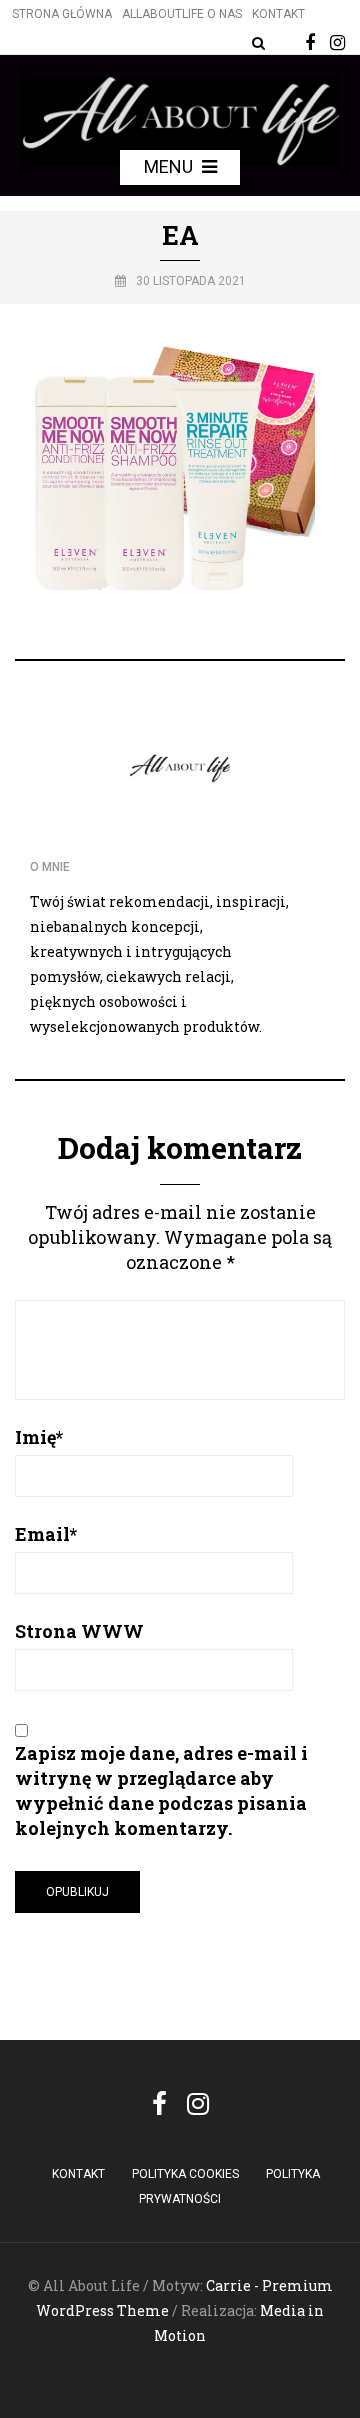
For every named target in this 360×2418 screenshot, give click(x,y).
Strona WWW (79, 1631)
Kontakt (278, 14)
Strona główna (62, 14)
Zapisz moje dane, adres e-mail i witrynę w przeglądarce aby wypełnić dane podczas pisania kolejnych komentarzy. (161, 1790)
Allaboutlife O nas (182, 14)
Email (46, 1534)
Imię (39, 1437)
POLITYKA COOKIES (185, 2174)
